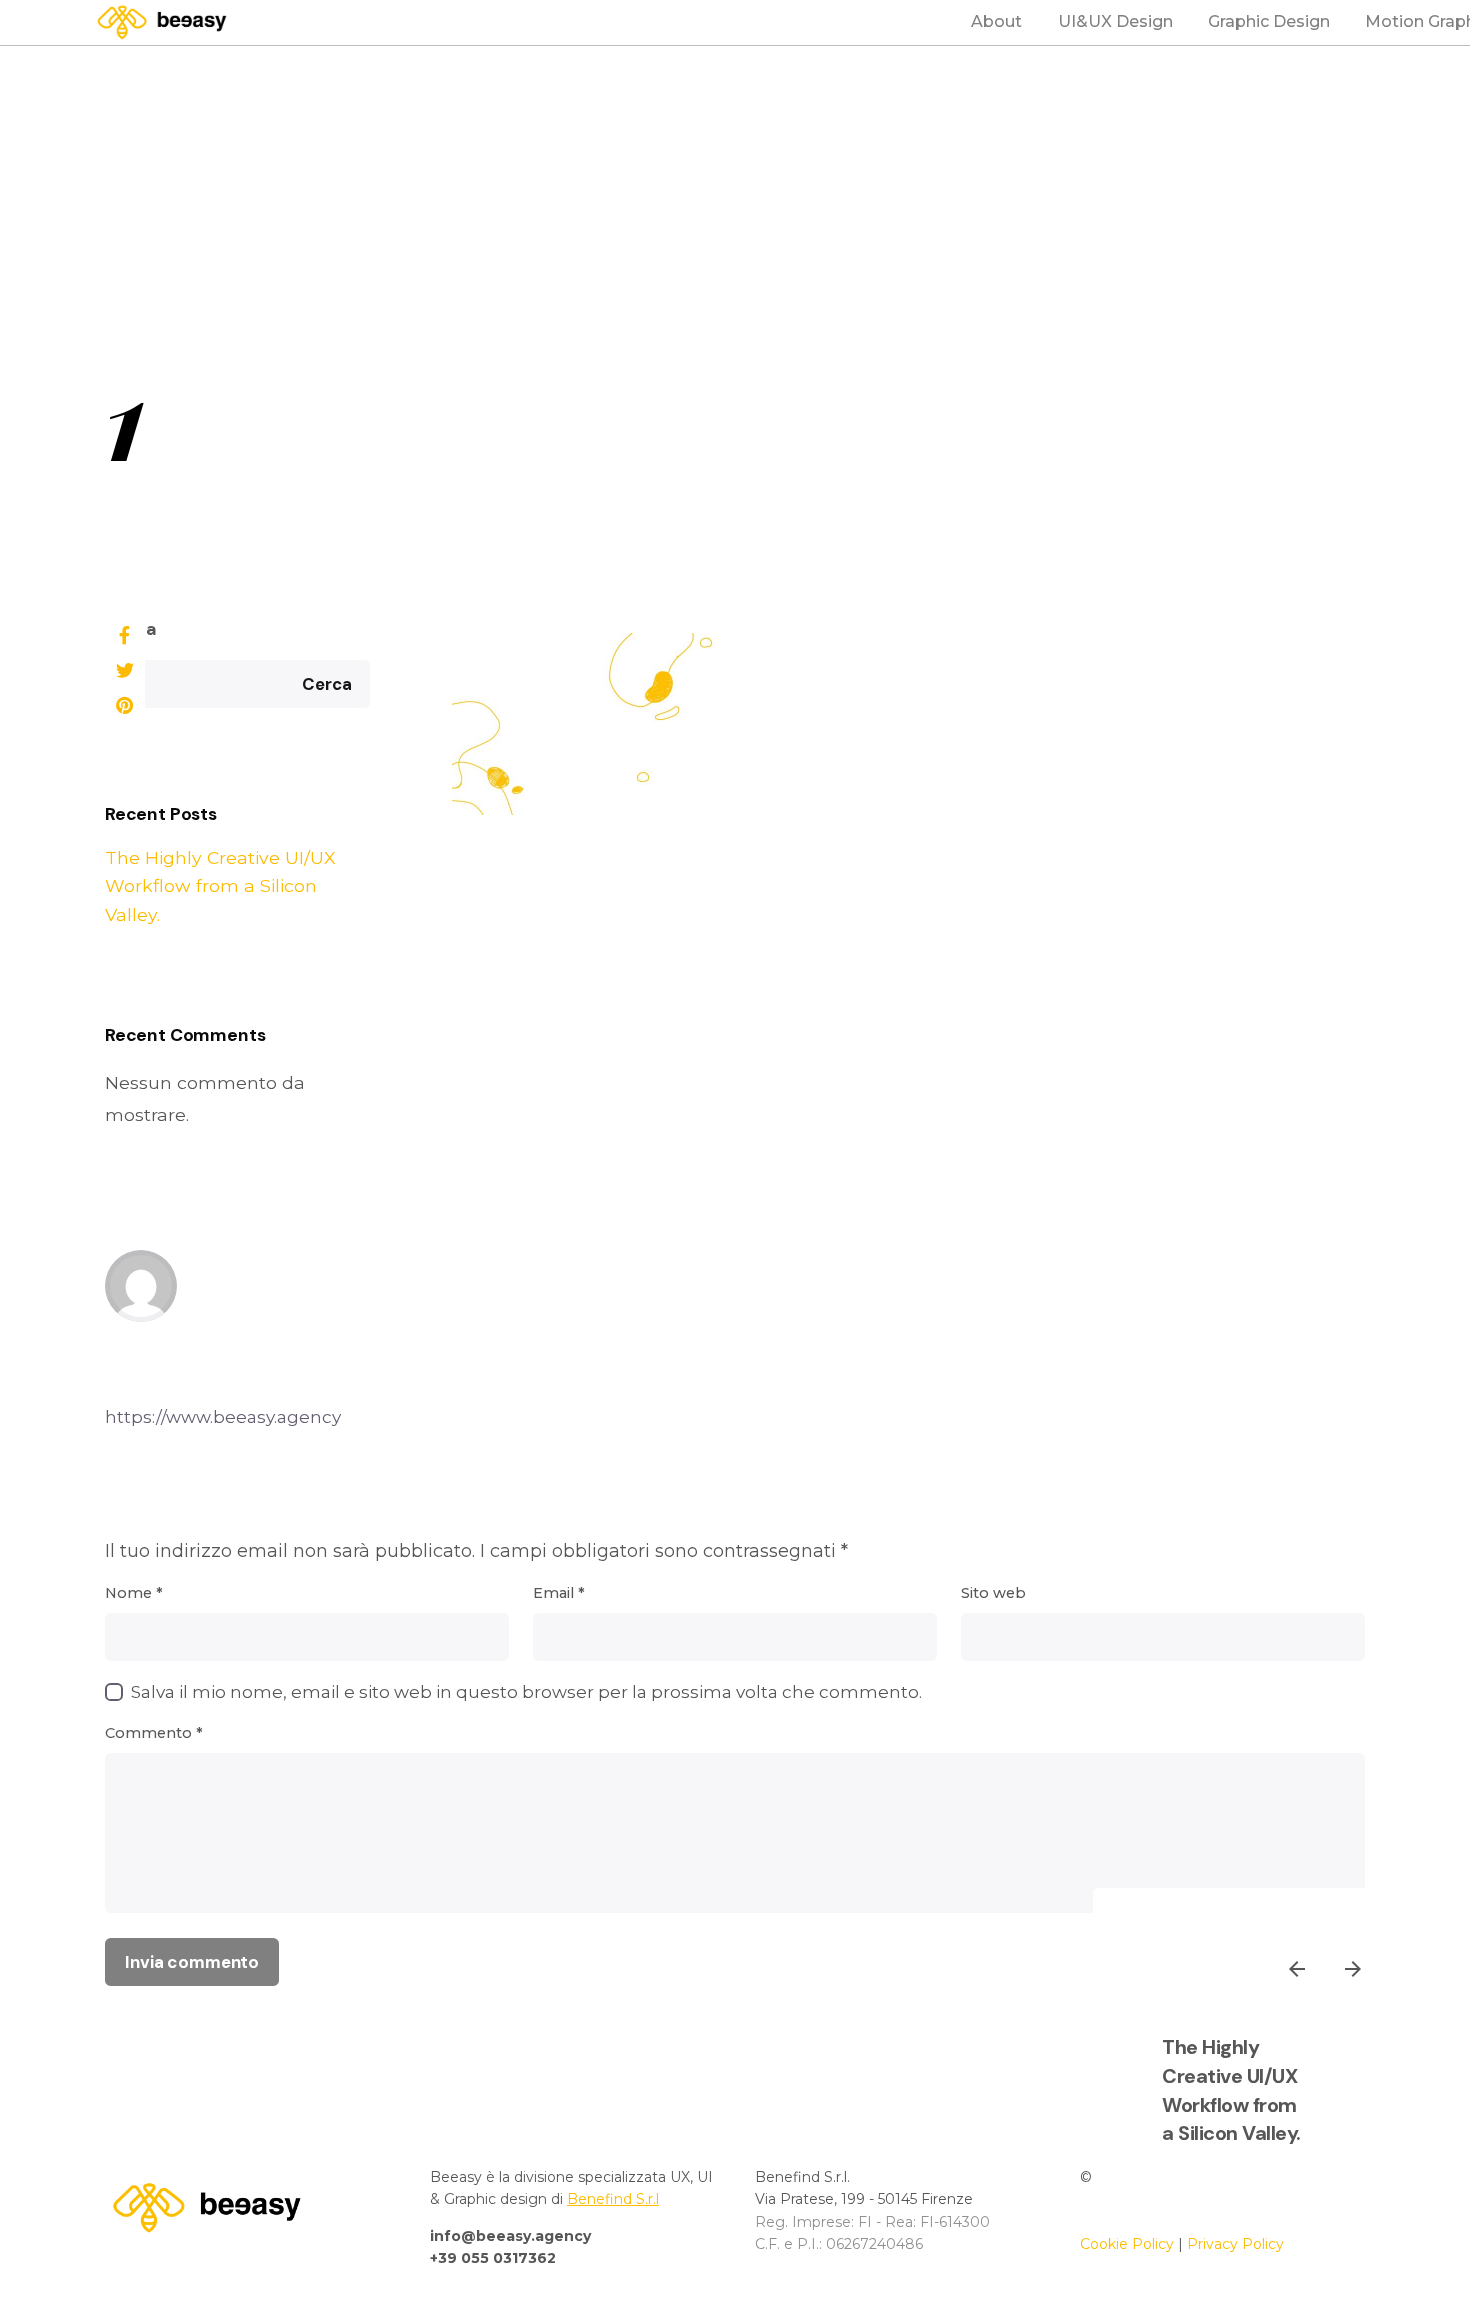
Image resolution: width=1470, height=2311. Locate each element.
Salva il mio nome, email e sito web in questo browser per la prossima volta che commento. (526, 1691)
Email (559, 1593)
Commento (154, 1733)
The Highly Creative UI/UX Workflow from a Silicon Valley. (220, 885)
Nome (134, 1593)
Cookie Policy (1127, 2244)
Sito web (993, 1593)
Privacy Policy (1235, 2244)
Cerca (131, 629)
